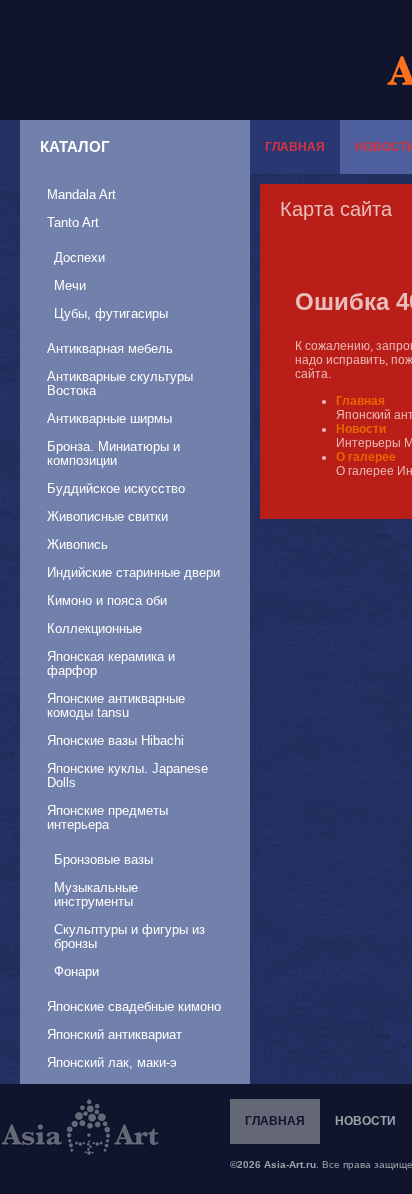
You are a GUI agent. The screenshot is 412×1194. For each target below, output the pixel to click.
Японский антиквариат (114, 1034)
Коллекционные (94, 628)
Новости (361, 429)
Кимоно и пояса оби (107, 600)
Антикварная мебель (110, 348)
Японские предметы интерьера (107, 817)
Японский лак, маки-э (112, 1062)
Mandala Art (81, 194)
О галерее (366, 457)
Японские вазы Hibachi (115, 740)
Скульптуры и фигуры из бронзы (129, 936)
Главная (295, 147)
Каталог (75, 146)
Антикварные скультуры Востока (120, 383)
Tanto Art (73, 222)
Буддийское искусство (116, 488)
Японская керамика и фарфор (111, 663)
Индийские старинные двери (133, 572)
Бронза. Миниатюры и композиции (113, 453)
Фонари (76, 971)
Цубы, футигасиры (111, 313)
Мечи (70, 285)
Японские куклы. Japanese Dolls (127, 775)
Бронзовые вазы (103, 859)
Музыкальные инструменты (96, 894)
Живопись (77, 544)
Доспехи (79, 257)
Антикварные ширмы (109, 418)
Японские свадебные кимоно (134, 1006)
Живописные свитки (107, 516)
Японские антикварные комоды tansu (116, 705)
